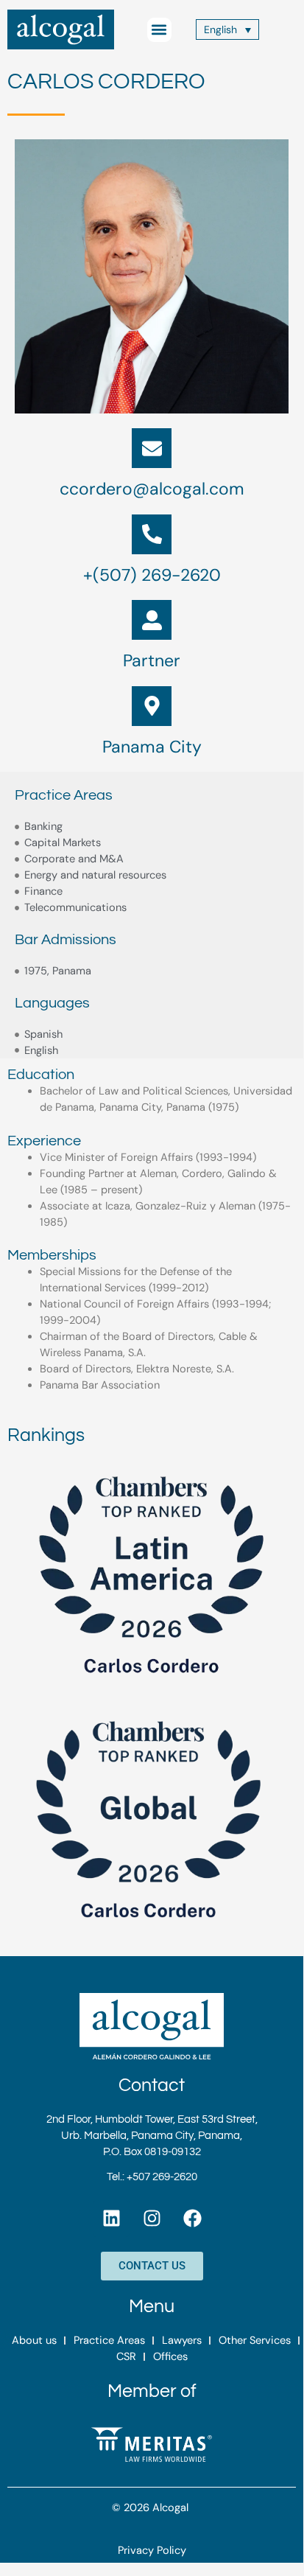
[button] (159, 30)
